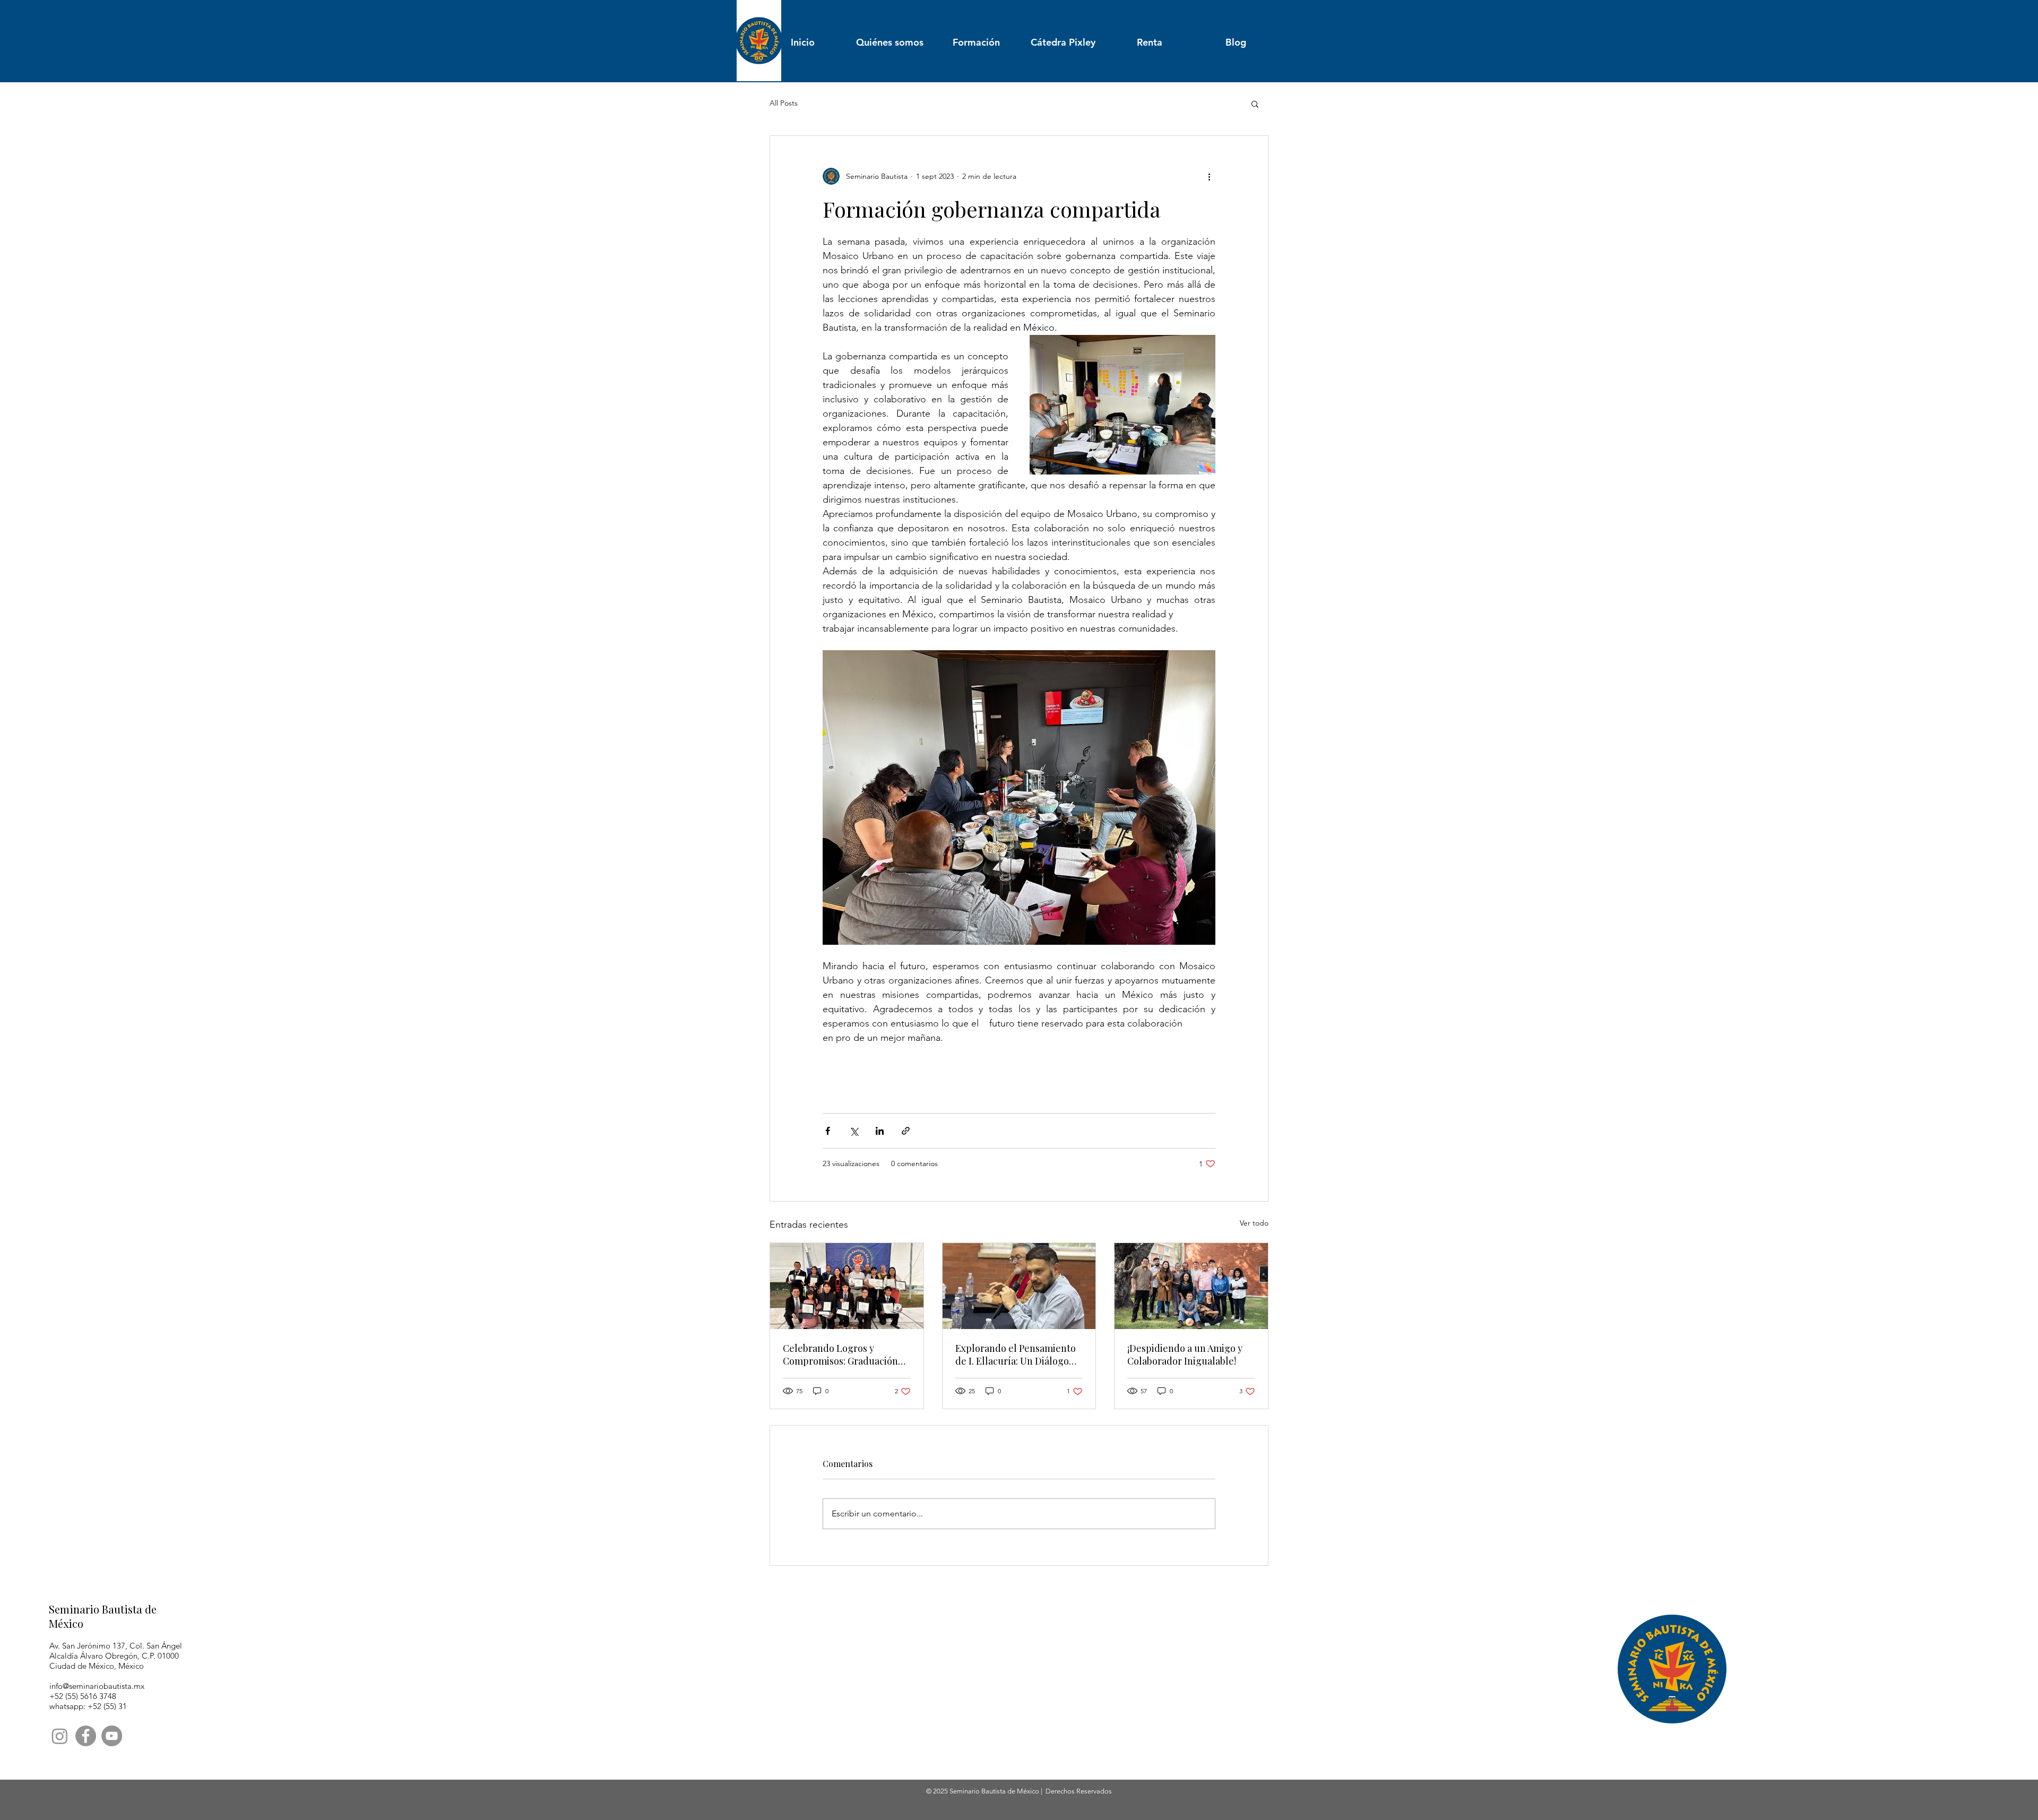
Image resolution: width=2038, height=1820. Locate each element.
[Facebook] (86, 1736)
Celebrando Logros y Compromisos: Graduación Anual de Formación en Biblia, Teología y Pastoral (840, 1355)
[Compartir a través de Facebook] (828, 1131)
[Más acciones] (1209, 176)
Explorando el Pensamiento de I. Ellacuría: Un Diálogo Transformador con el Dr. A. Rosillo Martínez (1016, 1355)
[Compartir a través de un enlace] (906, 1131)
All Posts (784, 103)
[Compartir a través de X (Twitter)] (854, 1131)
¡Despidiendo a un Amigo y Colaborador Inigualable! (1185, 1355)
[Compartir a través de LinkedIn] (880, 1131)
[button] (1255, 103)
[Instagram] (60, 1736)
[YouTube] (112, 1736)
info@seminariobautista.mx (97, 1686)
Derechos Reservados (1079, 1791)
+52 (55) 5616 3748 (83, 1696)
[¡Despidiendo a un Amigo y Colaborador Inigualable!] (1191, 1286)
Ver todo (1254, 1223)
